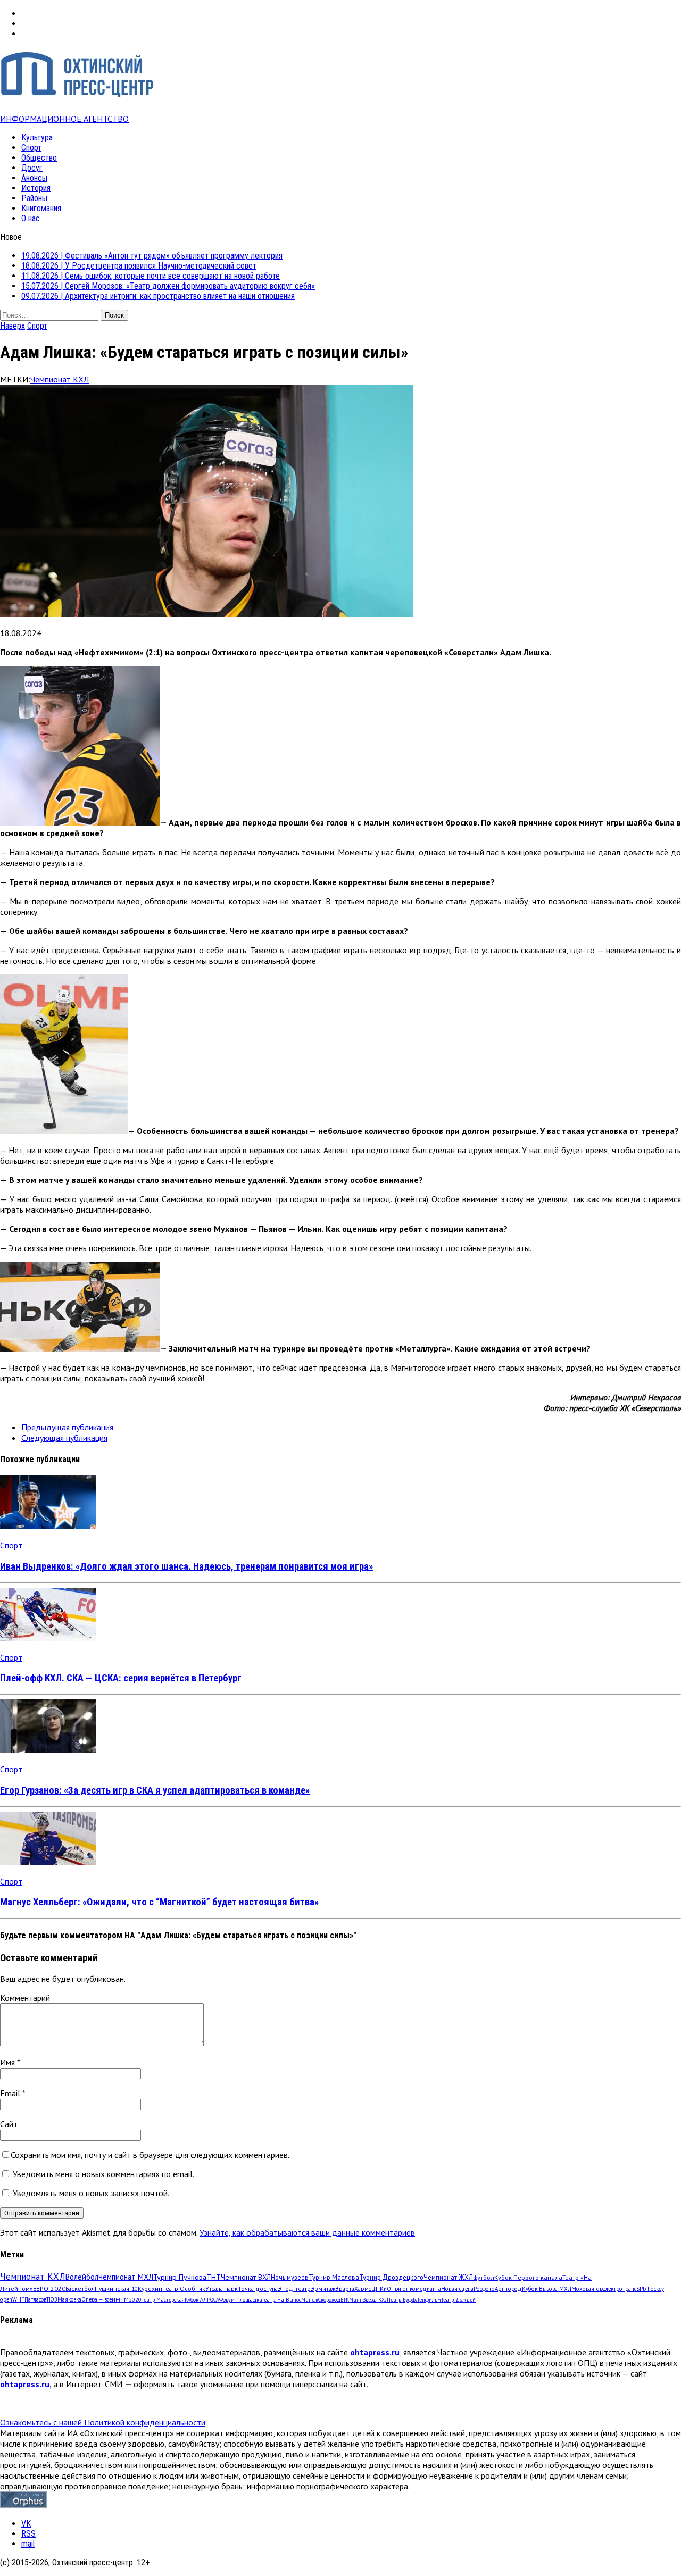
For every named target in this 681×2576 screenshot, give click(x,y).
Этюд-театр (294, 2289)
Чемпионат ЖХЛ (448, 2277)
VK (26, 2524)
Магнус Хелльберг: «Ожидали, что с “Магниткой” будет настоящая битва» (159, 1902)
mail (28, 2544)
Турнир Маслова (334, 2277)
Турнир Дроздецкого (391, 2277)
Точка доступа (258, 2289)
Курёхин (150, 2289)
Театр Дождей (458, 2300)
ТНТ (214, 2277)
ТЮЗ (52, 2299)
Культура (37, 137)
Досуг (32, 168)
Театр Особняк (184, 2289)
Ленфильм (428, 2300)
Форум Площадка (240, 2300)
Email (11, 2093)
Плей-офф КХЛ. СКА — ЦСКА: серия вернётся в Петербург (121, 1678)
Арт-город (508, 2289)
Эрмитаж (323, 2289)
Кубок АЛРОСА (202, 2300)
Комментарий (25, 1998)
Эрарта (345, 2289)
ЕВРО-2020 (49, 2289)
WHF (18, 2299)
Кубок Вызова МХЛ (547, 2289)
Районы (34, 198)
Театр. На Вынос (281, 2300)
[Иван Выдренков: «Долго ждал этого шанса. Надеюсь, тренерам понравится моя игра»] (48, 1526)
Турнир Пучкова (180, 2277)
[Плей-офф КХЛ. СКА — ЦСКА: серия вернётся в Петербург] (48, 1638)
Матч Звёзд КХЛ (369, 2300)
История (36, 188)
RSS (28, 2534)
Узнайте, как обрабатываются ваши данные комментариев (307, 2232)
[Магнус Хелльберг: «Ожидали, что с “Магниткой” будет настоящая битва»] (48, 1862)
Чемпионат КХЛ (60, 379)
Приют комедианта (416, 2289)
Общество (39, 158)
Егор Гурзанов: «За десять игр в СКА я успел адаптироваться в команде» (155, 1790)
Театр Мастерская (163, 2300)
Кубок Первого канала (528, 2277)
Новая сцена (457, 2289)
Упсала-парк (222, 2289)
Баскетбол (80, 2289)
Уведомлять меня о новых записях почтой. (91, 2193)
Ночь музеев (290, 2277)
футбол (484, 2277)
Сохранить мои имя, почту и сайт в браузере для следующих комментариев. (150, 2155)
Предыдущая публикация (67, 1427)
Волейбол (82, 2277)
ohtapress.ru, (26, 2384)
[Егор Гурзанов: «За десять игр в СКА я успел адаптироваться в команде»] (48, 1750)
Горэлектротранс (615, 2289)
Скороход (329, 2300)
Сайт (9, 2124)
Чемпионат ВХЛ (246, 2277)
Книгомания (41, 208)
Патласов (35, 2299)
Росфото (484, 2289)
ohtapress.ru (375, 2352)
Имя (9, 2062)
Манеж (310, 2300)
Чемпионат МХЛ (126, 2277)
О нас (31, 218)
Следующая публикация (64, 1438)
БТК (345, 2300)
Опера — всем (98, 2299)
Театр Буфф (402, 2300)
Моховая (583, 2289)
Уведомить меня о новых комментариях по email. (103, 2174)
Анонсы (34, 178)
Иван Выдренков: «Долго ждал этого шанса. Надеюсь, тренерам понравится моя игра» (186, 1566)
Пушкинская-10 (116, 2289)
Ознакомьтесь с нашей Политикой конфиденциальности (103, 2422)
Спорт (31, 148)
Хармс (363, 2289)
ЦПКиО (381, 2289)
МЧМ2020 (128, 2299)
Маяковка (69, 2299)
